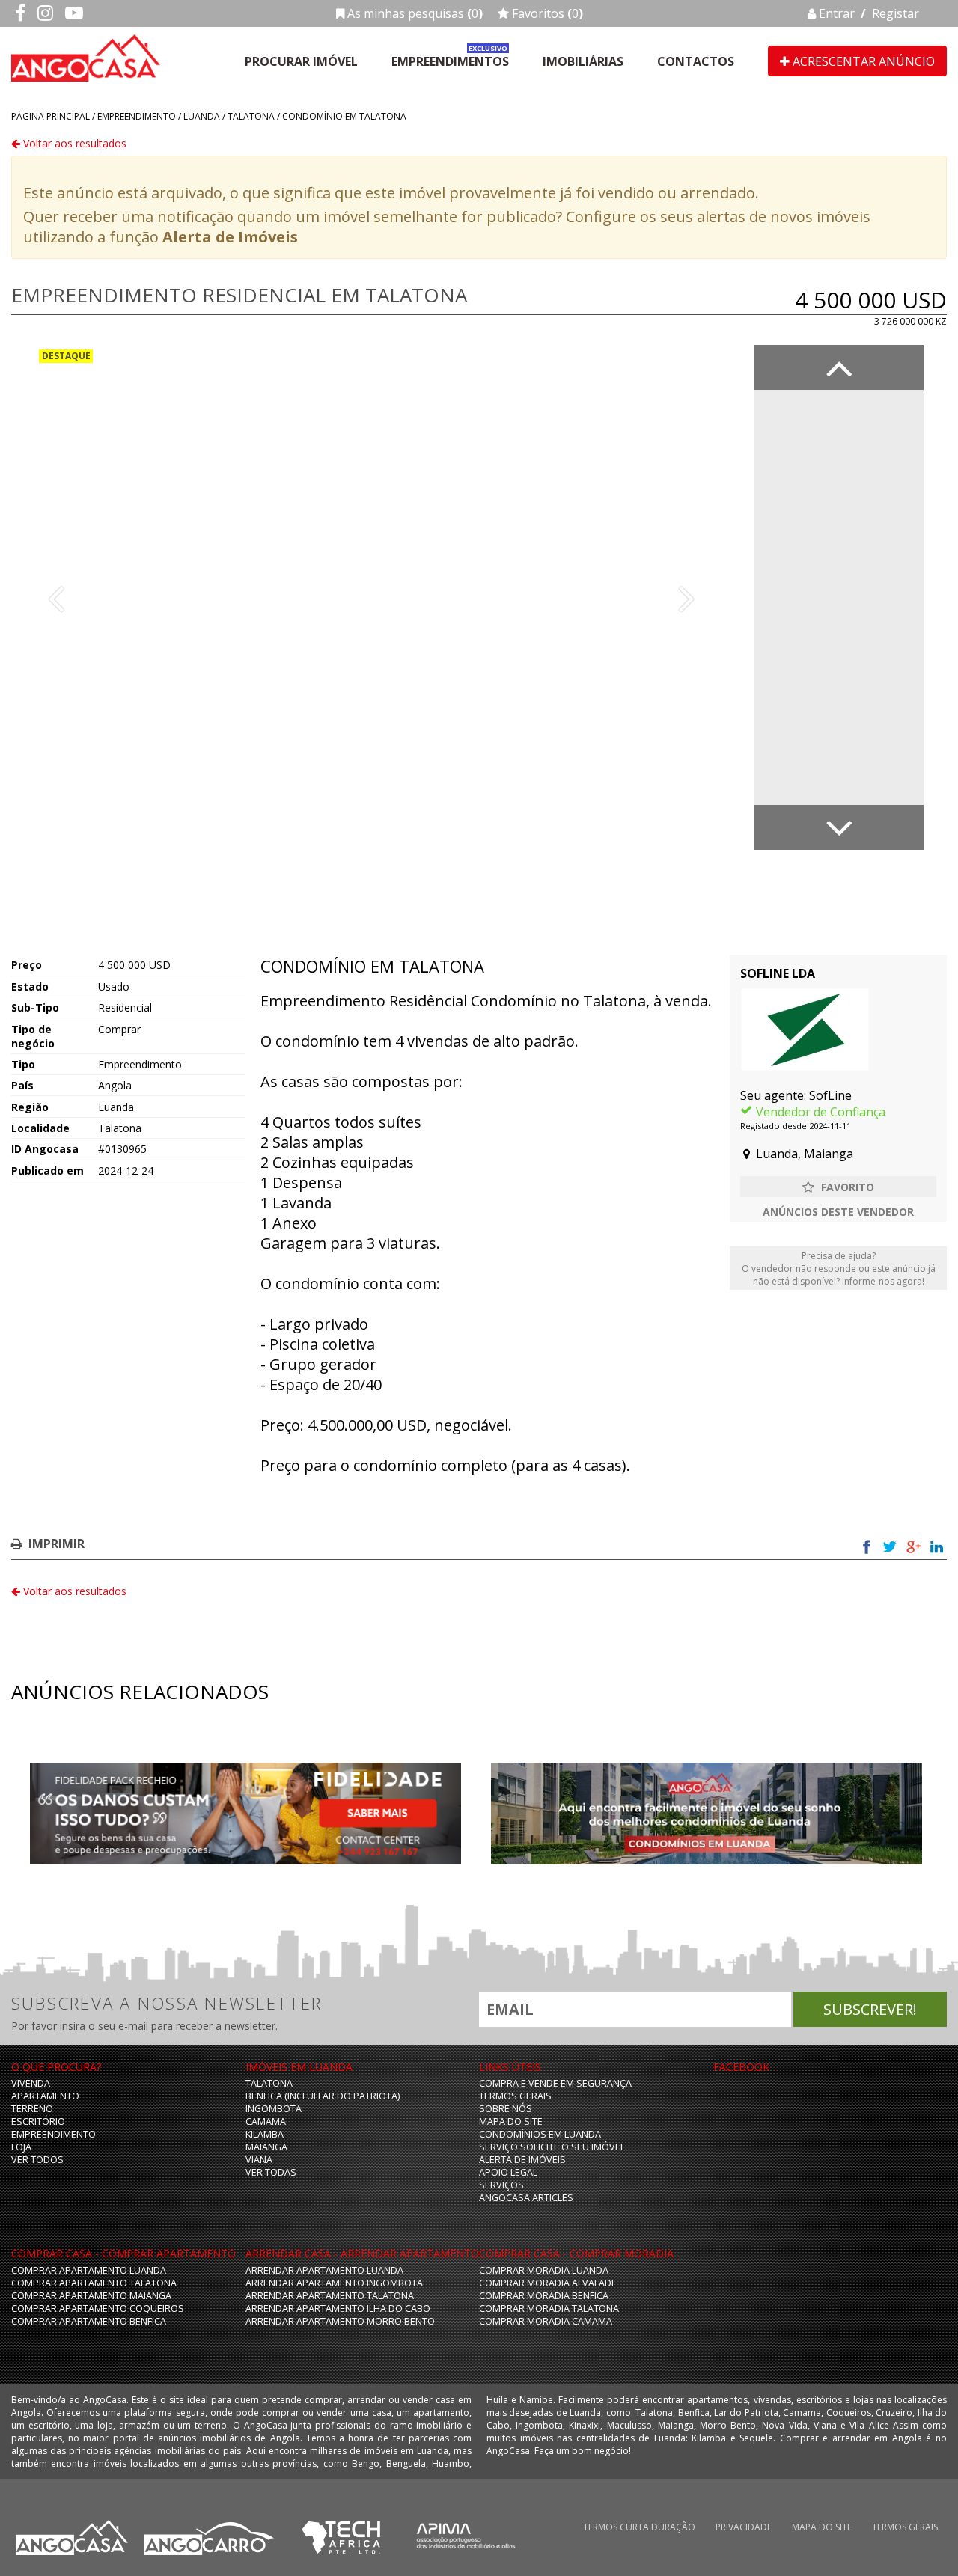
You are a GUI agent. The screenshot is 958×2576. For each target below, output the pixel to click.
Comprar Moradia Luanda (544, 2270)
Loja (21, 2147)
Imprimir (57, 1544)
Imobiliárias (583, 61)
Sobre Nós (506, 2109)
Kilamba (265, 2134)
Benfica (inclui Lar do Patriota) (323, 2096)
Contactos (696, 61)
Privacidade (744, 2527)
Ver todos (37, 2160)
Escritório (38, 2121)
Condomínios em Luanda (540, 2134)
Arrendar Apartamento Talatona (330, 2296)
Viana (259, 2160)
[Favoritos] (838, 1187)
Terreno (32, 2109)
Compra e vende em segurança (555, 2083)
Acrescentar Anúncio (862, 61)
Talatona (251, 116)
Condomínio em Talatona (344, 116)
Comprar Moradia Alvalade (548, 2283)
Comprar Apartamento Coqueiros (98, 2309)
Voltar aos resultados (73, 143)
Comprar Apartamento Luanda (89, 2270)
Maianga (266, 2147)
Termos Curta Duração (639, 2527)
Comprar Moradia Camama (546, 2321)
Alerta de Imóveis (230, 237)
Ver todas (271, 2172)
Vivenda (31, 2083)
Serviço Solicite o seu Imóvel (552, 2147)
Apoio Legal (508, 2172)
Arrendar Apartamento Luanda (324, 2270)
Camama (266, 2121)
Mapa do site (511, 2121)
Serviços (501, 2185)
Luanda (202, 116)
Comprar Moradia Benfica (544, 2296)
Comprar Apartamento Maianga (91, 2296)
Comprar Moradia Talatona (549, 2309)
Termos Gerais (515, 2096)
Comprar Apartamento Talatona (94, 2283)
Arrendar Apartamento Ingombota (334, 2283)
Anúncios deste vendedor (838, 1212)
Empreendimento (137, 116)
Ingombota (274, 2109)
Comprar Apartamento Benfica (89, 2321)
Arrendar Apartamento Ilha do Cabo (338, 2309)
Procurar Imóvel (301, 61)
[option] (371, 597)
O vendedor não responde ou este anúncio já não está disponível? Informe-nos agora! (839, 1269)
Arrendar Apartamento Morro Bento (340, 2321)
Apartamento (45, 2096)
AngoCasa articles (526, 2198)
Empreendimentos (450, 61)
